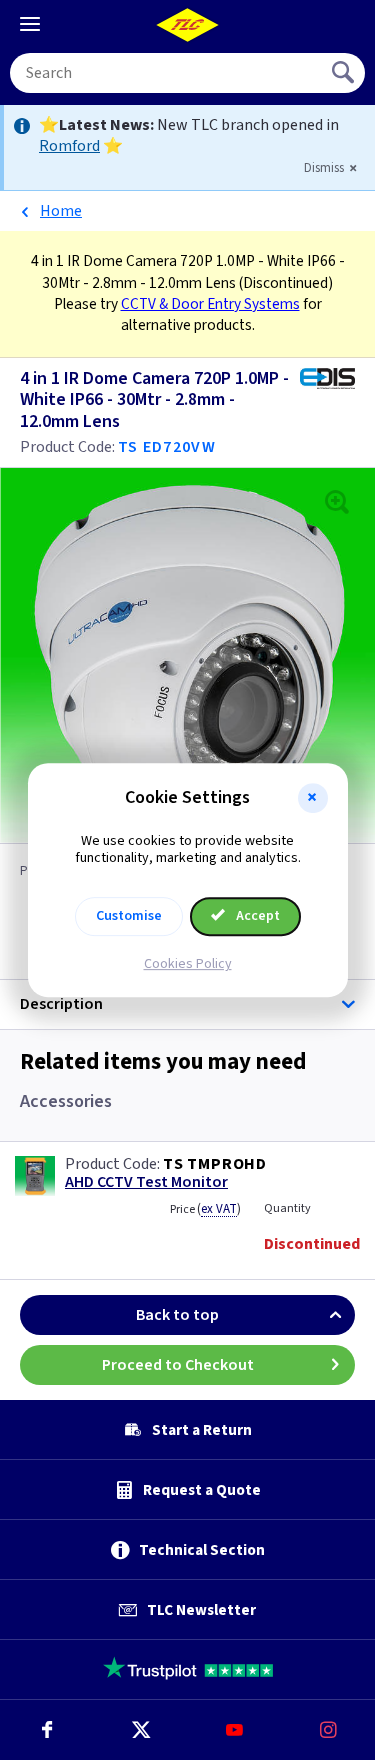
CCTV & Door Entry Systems (210, 304)
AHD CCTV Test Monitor (146, 1182)
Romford (69, 146)
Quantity (287, 1208)
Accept (256, 916)
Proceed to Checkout (178, 1365)
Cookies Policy (188, 964)
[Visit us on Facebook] (47, 1730)
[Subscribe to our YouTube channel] (235, 1730)
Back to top (177, 1315)
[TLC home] (188, 25)
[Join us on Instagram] (328, 1730)
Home (61, 211)
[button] (313, 798)
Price (205, 1209)
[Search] (345, 73)
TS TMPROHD (215, 1164)
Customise (129, 916)
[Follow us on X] (141, 1730)
